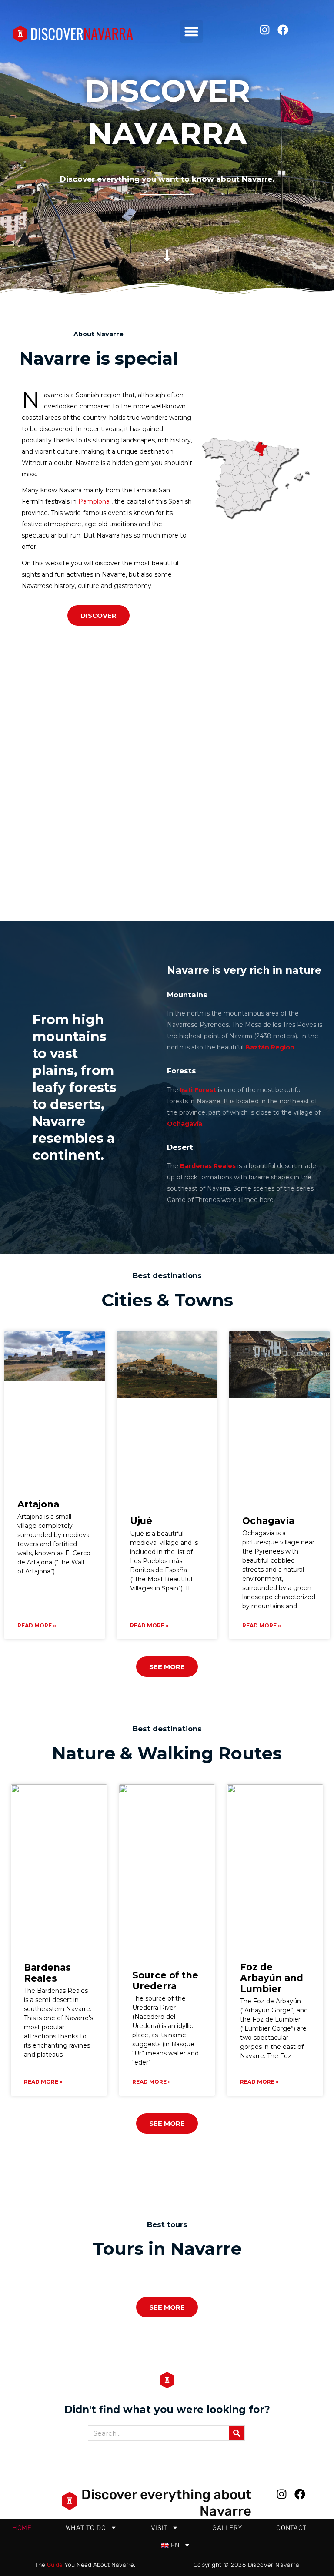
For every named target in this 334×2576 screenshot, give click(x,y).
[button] (192, 32)
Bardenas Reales (47, 1973)
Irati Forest (198, 1090)
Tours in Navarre (167, 2249)
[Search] (237, 2433)
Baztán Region (270, 1047)
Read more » (37, 1625)
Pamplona (94, 501)
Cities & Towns (167, 1300)
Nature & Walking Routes (167, 1753)
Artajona (38, 1504)
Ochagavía (185, 1124)
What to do (86, 2528)
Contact (291, 2528)
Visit (159, 2528)
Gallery (227, 2528)
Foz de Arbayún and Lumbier (272, 1978)
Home (22, 2528)
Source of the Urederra (165, 1981)
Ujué (141, 1521)
